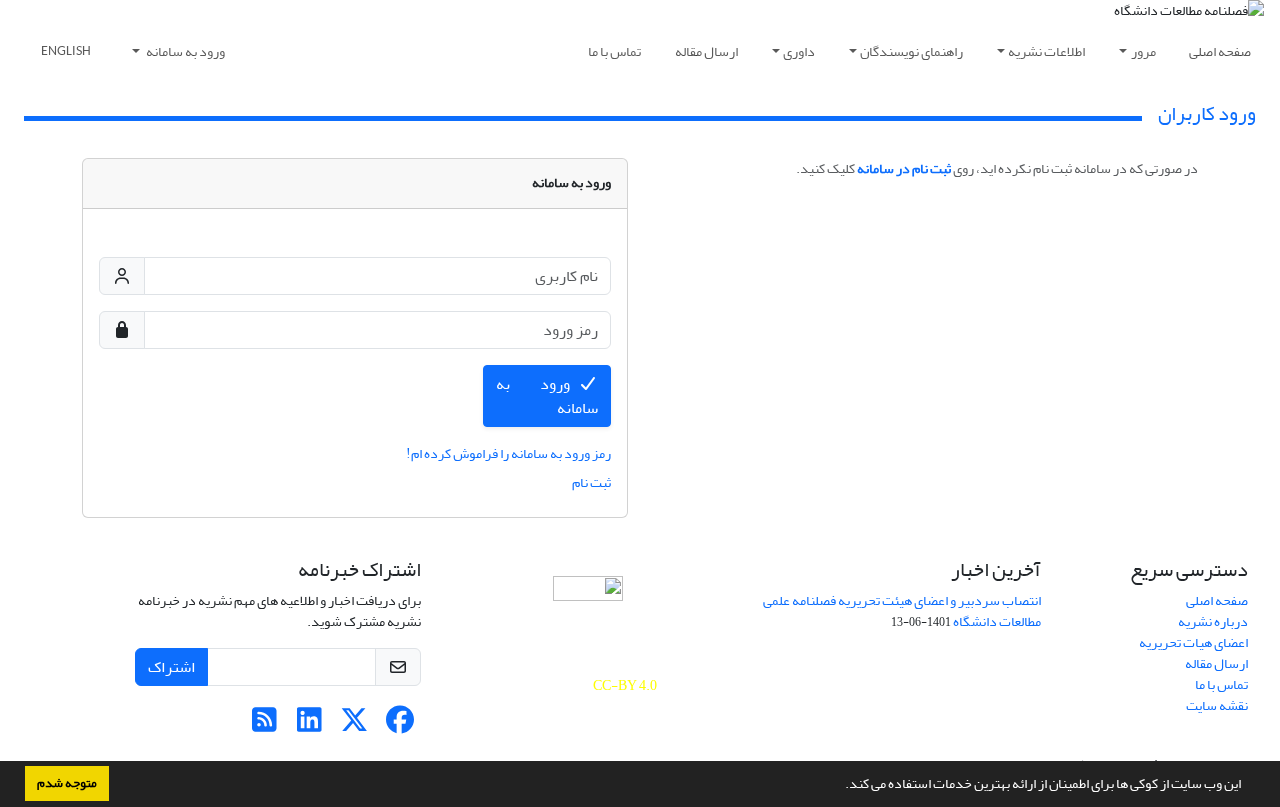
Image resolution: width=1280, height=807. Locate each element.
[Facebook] (399, 725)
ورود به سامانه (184, 51)
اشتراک (171, 667)
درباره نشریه (1213, 621)
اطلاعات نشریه (1046, 51)
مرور (1143, 51)
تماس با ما (614, 51)
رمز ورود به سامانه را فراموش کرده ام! (508, 453)
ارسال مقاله (706, 51)
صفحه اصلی (1220, 51)
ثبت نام (591, 482)
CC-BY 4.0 (625, 685)
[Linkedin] (309, 725)
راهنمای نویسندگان (911, 51)
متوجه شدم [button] (67, 783)
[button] (840, 786)
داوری (799, 51)
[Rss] (264, 725)
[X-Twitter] (354, 725)
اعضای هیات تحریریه (1193, 642)
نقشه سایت (1217, 705)
